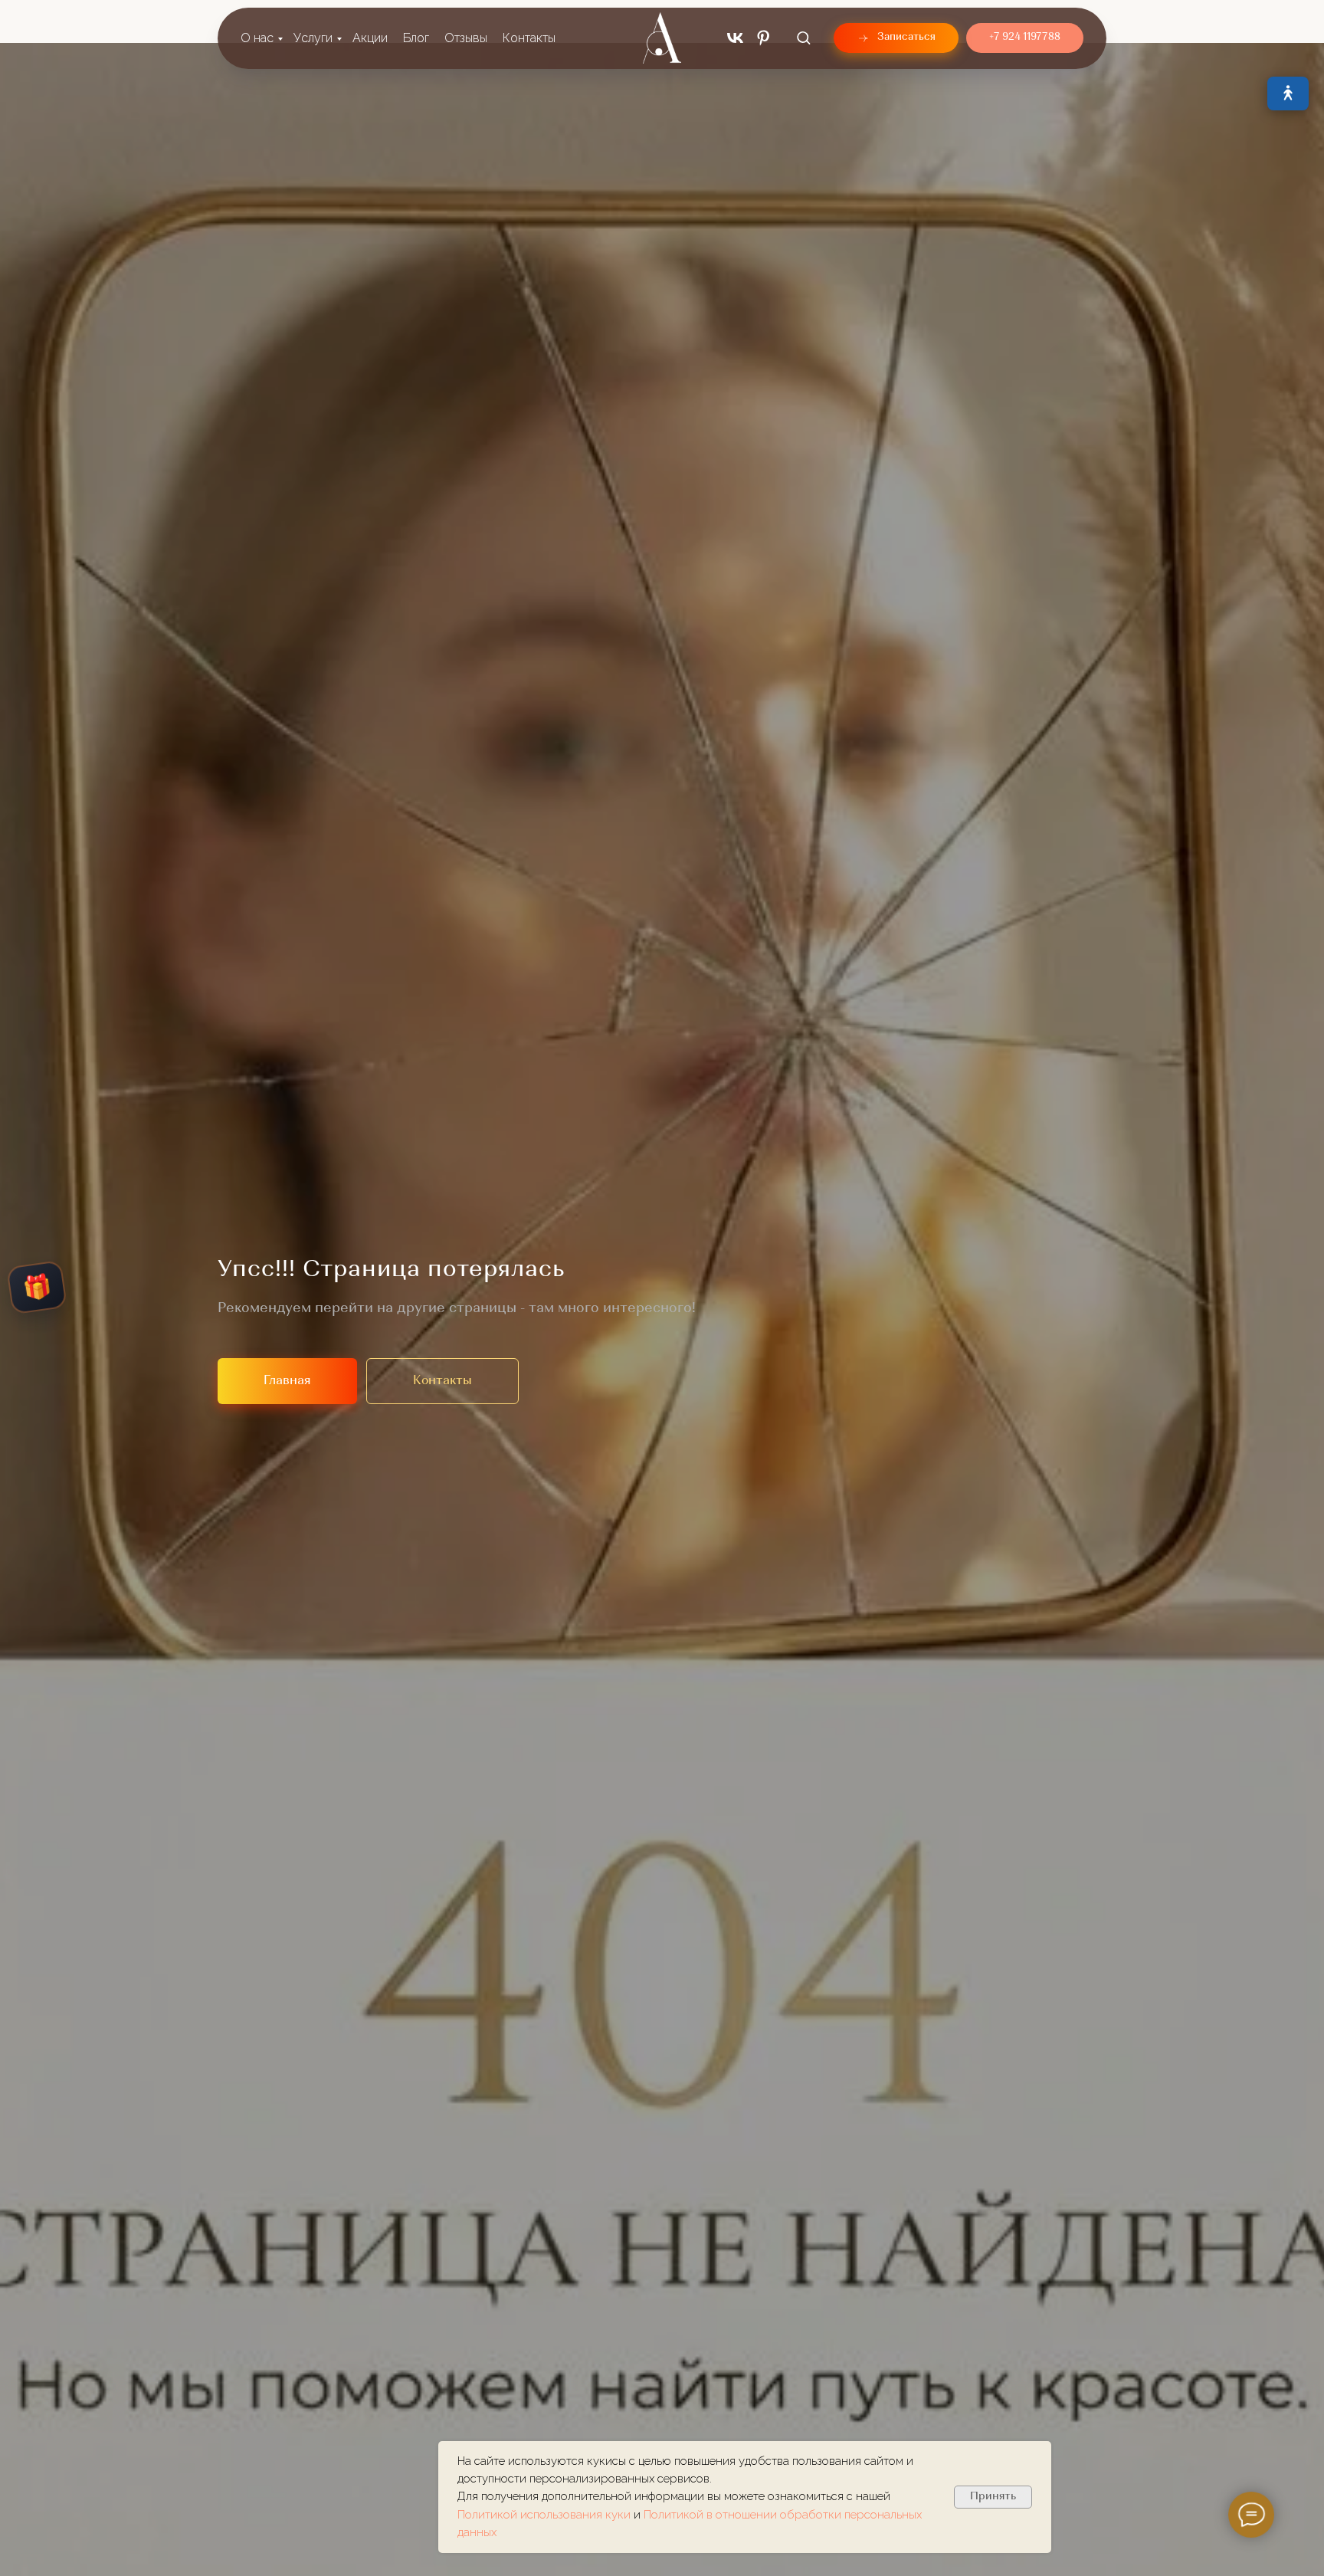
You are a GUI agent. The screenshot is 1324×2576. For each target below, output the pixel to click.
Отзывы (466, 38)
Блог (416, 38)
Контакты (529, 38)
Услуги (313, 38)
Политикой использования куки (546, 2515)
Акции (370, 38)
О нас (257, 38)
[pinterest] (764, 38)
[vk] (735, 38)
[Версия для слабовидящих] (1288, 94)
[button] (803, 37)
